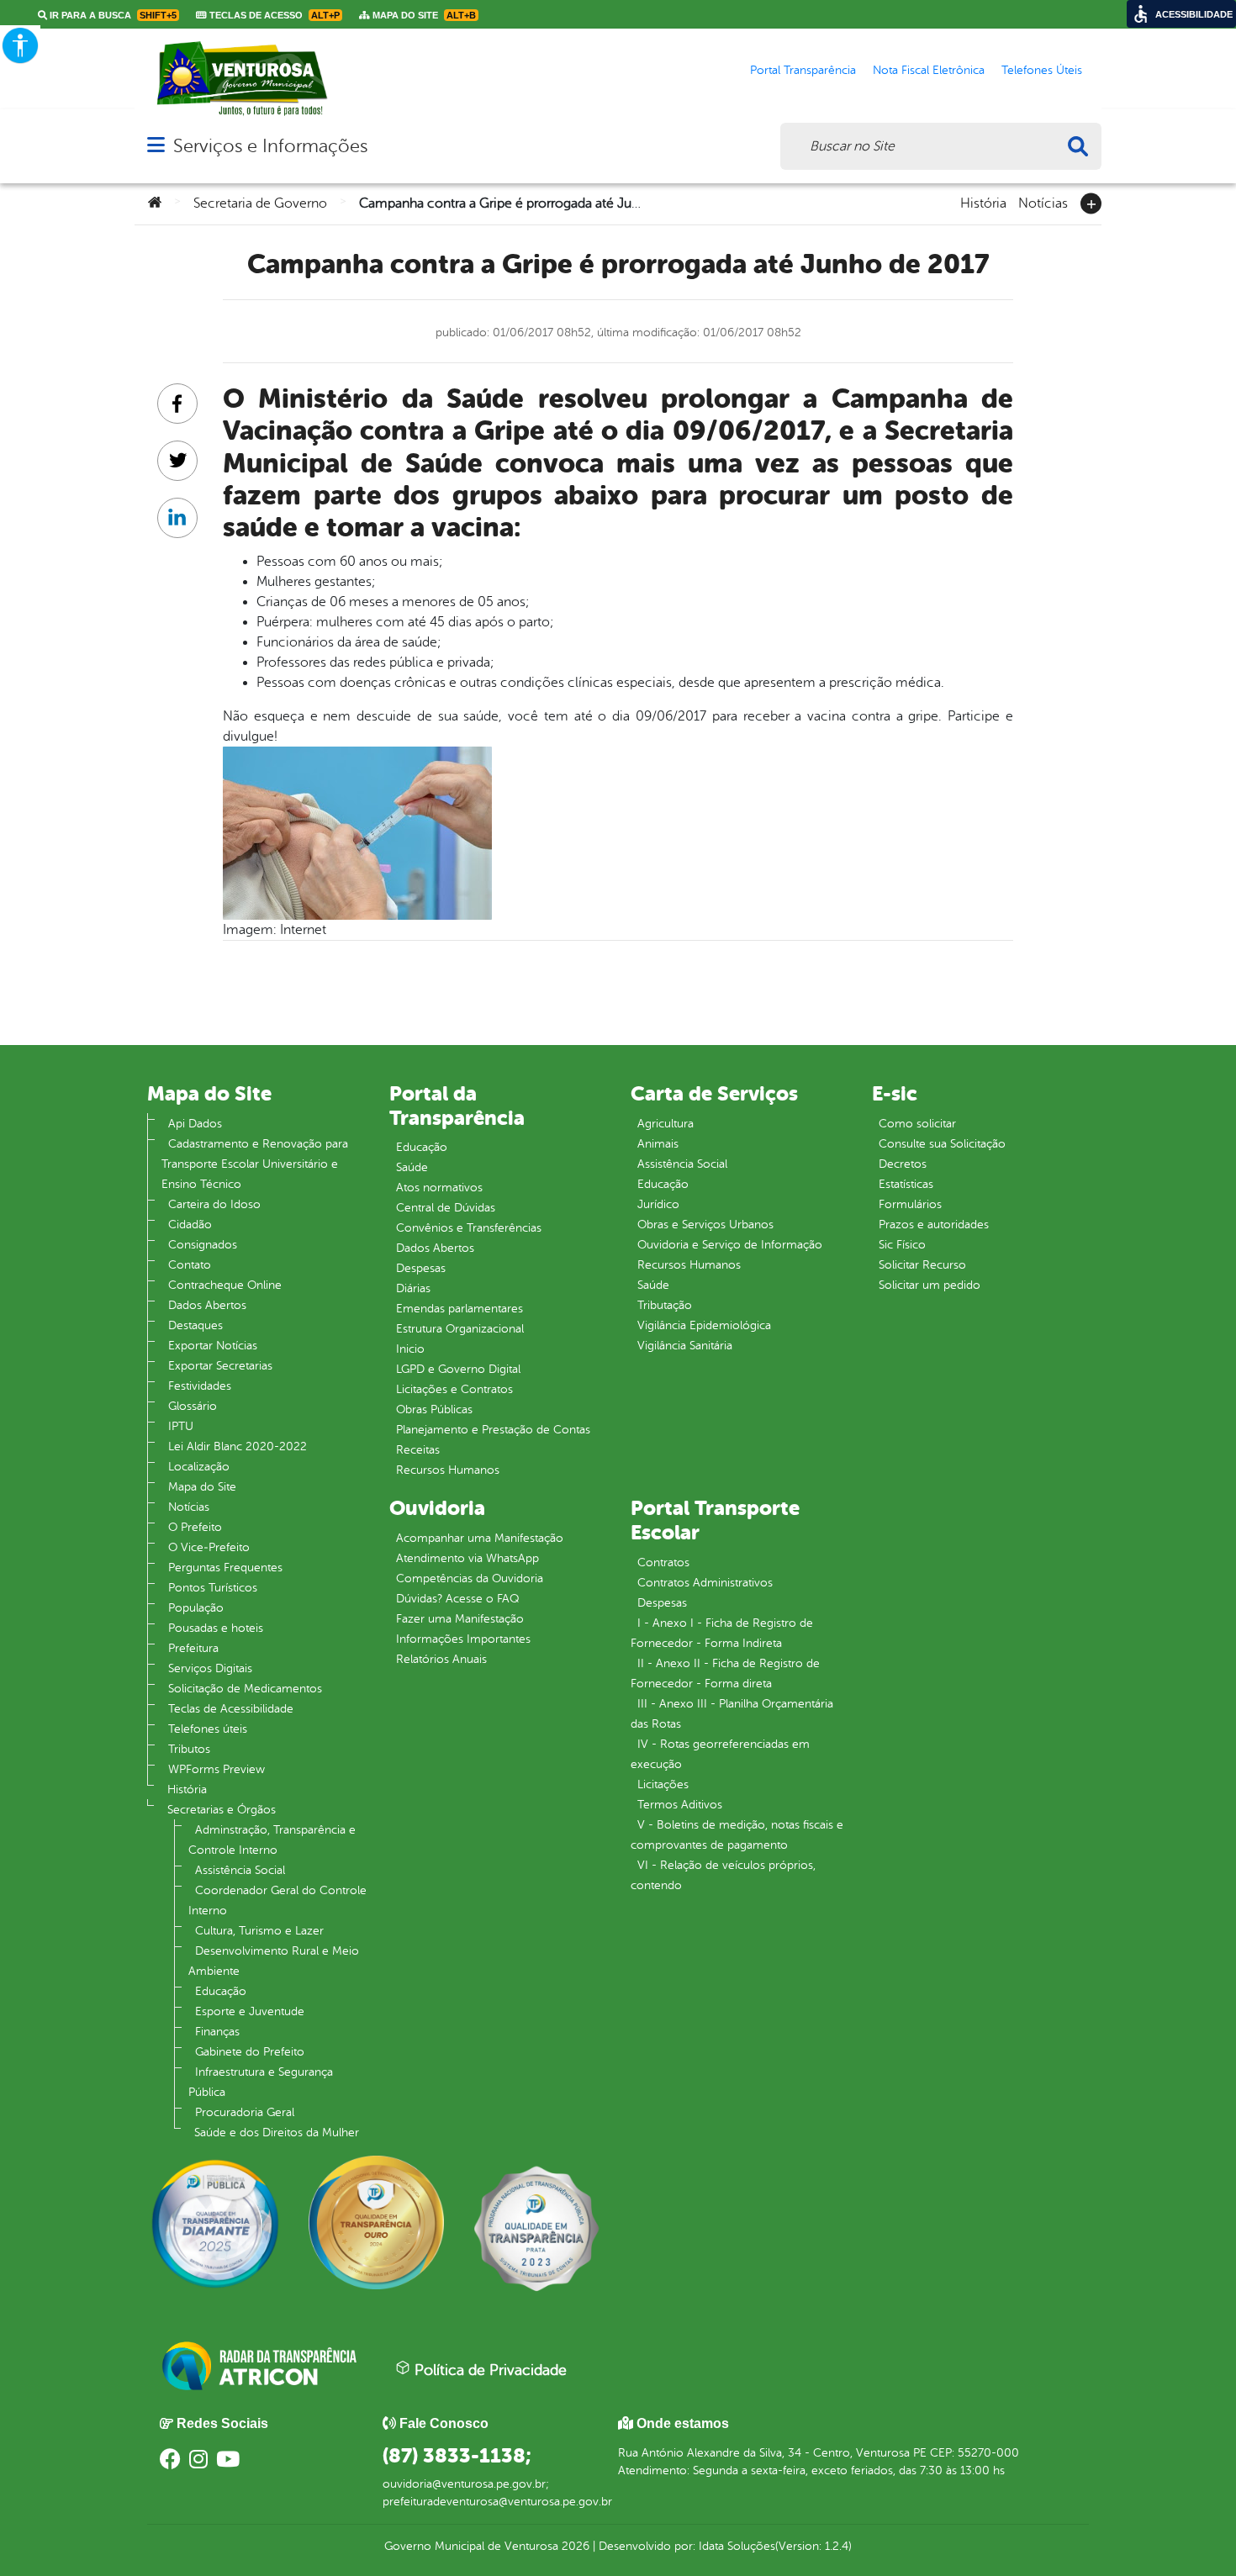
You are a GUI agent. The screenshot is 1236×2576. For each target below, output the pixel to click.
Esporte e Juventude (250, 2011)
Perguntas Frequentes (225, 1568)
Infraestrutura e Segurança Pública (261, 2082)
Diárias (413, 1288)
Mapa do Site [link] (423, 15)
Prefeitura (193, 1648)
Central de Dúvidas (446, 1208)
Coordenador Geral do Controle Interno (277, 1900)
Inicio (410, 1349)
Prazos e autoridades (934, 1225)
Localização (199, 1467)
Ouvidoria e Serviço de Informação (730, 1245)
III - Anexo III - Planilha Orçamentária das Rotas (732, 1714)
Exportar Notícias (213, 1346)
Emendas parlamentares (460, 1309)
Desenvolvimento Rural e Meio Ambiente (274, 1961)
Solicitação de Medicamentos (245, 1689)
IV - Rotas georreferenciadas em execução (720, 1754)
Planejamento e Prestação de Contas (493, 1430)
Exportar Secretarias (220, 1366)
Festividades (200, 1386)
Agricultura (666, 1124)
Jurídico (658, 1204)
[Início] (155, 203)
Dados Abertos (207, 1305)
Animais (658, 1144)
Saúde (412, 1167)
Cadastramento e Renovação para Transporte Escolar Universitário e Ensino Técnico (255, 1164)
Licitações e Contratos (454, 1389)
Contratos (663, 1562)
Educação (221, 1991)
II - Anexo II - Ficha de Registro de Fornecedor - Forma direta (725, 1673)
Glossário (193, 1406)
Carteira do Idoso (214, 1204)
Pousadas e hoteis (216, 1628)
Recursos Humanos (448, 1470)
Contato (190, 1265)
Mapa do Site (202, 1487)
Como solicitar (917, 1124)
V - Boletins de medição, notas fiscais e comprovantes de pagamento (737, 1835)
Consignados (203, 1245)
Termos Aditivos (680, 1805)
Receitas (418, 1450)
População (196, 1608)
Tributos (189, 1749)
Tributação (665, 1305)
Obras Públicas (434, 1409)
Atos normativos (439, 1188)
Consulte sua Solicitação (942, 1144)
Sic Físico (902, 1245)
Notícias (1043, 202)
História (983, 202)
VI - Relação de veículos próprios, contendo (723, 1875)
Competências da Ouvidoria (470, 1578)
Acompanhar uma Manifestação (480, 1538)
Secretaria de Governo (260, 203)
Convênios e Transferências (469, 1228)
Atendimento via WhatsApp (467, 1558)
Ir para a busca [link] (112, 15)
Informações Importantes (463, 1639)
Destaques (195, 1325)
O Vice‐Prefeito (209, 1547)
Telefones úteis (208, 1729)
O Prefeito (195, 1527)
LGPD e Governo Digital (458, 1369)
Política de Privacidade (489, 2370)
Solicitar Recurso (922, 1265)
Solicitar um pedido (930, 1285)
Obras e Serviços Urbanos (705, 1225)
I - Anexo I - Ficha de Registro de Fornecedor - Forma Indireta (722, 1633)
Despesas (421, 1268)
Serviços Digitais (210, 1668)
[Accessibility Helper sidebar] (20, 45)
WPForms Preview (217, 1769)
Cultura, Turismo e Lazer (259, 1931)
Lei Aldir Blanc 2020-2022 (238, 1446)
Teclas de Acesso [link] (273, 15)
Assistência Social (240, 1870)
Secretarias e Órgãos (222, 1810)
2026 (574, 2546)
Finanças (217, 2032)
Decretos (903, 1164)
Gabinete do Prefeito (250, 2052)
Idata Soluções (737, 2546)
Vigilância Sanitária (685, 1346)
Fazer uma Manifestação (460, 1619)
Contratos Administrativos (705, 1583)
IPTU (181, 1426)
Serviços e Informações (270, 146)
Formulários (910, 1204)
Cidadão (190, 1225)
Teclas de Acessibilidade (231, 1709)
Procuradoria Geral (245, 2112)
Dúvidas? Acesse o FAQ (457, 1599)
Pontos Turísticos (213, 1588)
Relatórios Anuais (441, 1659)
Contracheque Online (225, 1285)
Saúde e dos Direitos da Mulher (277, 2133)
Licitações (663, 1784)
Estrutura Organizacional (460, 1329)
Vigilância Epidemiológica (704, 1325)
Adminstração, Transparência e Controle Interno (272, 1840)
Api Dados (195, 1124)
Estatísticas (906, 1184)
